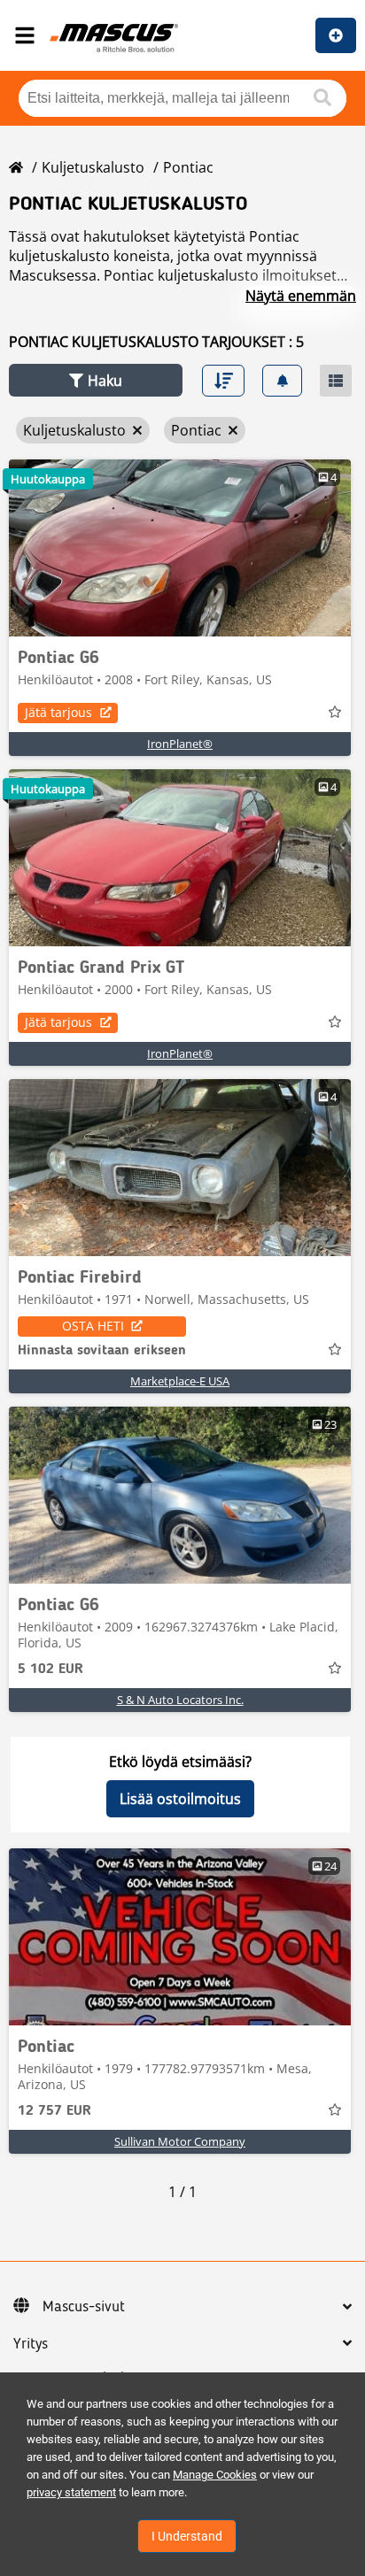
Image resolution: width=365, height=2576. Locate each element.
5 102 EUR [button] (50, 1670)
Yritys (31, 2344)
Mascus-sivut (84, 2307)
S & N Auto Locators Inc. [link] (180, 1700)
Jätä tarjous (58, 712)
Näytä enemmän (301, 296)
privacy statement (71, 2492)
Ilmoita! (336, 35)
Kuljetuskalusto (93, 167)
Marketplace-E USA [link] (180, 1381)
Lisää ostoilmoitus (180, 1799)
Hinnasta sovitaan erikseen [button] (102, 1351)
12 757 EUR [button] (54, 2111)
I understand (187, 2536)
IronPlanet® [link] (180, 744)
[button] (96, 380)
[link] (180, 548)
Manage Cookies (215, 2475)
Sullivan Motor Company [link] (180, 2141)
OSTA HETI (93, 1326)
